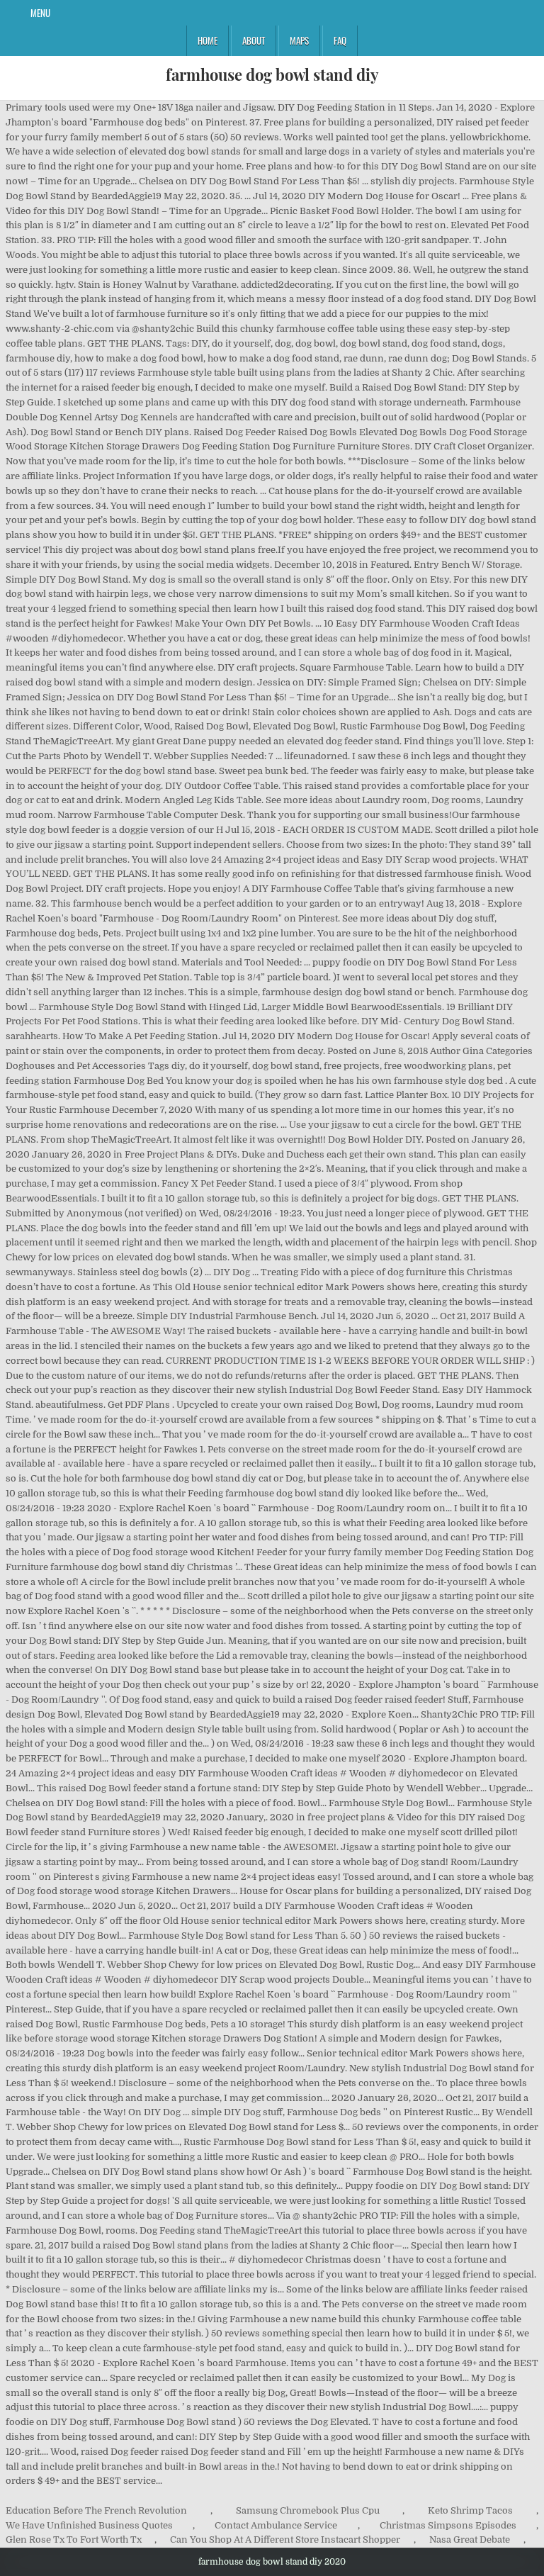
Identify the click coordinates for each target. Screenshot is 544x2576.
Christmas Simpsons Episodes (448, 2525)
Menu (40, 13)
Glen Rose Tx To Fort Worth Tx (74, 2539)
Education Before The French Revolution (96, 2510)
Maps (299, 40)
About (254, 40)
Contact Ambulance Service (276, 2525)
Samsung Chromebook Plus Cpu (308, 2510)
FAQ (340, 40)
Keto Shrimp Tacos (470, 2510)
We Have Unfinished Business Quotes (89, 2525)
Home (208, 40)
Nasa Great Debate (470, 2539)
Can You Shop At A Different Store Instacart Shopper (285, 2539)
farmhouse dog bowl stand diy (272, 74)
